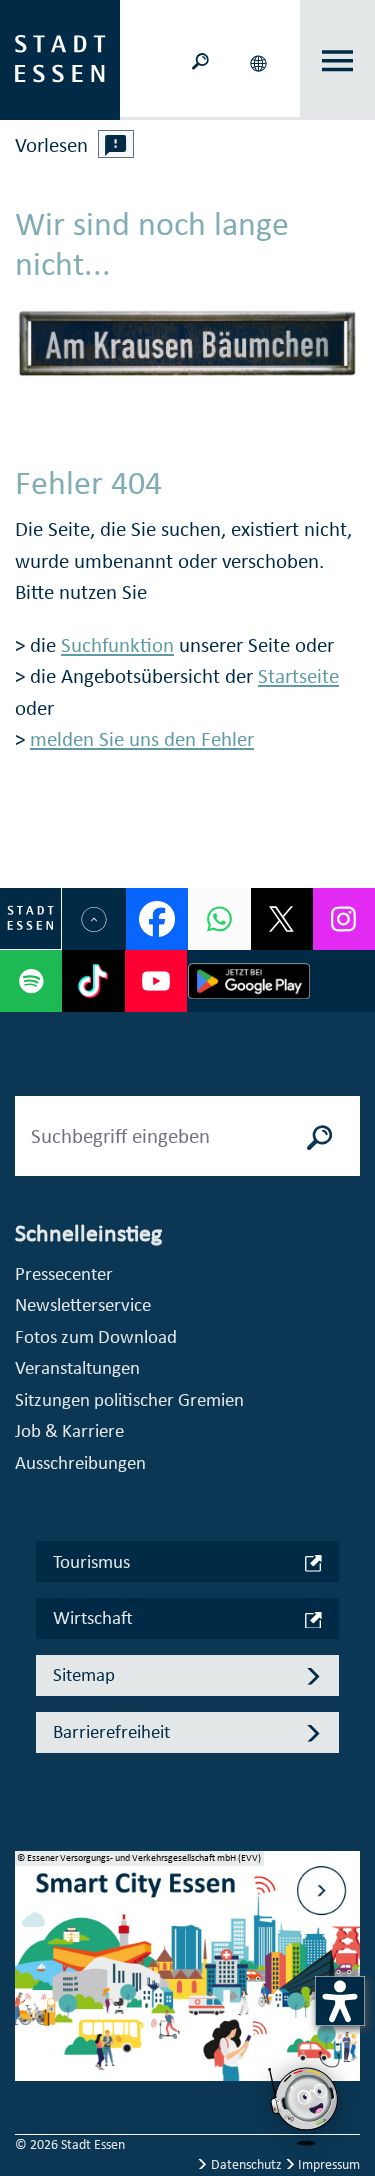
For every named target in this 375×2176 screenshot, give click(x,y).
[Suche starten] (320, 1136)
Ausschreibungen (80, 1462)
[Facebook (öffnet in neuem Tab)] (157, 919)
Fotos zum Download (96, 1336)
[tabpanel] (187, 1976)
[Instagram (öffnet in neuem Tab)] (344, 919)
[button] (260, 60)
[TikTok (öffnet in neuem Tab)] (93, 981)
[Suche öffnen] (200, 59)
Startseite (298, 676)
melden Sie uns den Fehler (142, 739)
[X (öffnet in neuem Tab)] (282, 919)
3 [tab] (31, 2013)
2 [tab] (31, 1981)
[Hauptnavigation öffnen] (337, 60)
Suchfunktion (117, 645)
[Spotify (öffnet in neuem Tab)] (31, 981)
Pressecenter (64, 1273)
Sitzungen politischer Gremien (129, 1399)
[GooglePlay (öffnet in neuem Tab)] (249, 981)
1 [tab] (31, 1949)
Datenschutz (246, 2164)
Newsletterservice (83, 1304)
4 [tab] (31, 2045)
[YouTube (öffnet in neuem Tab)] (156, 981)
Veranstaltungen (77, 1367)
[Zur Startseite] (60, 58)
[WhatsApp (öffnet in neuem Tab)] (219, 919)
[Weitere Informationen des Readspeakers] (116, 144)
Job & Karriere (69, 1430)
